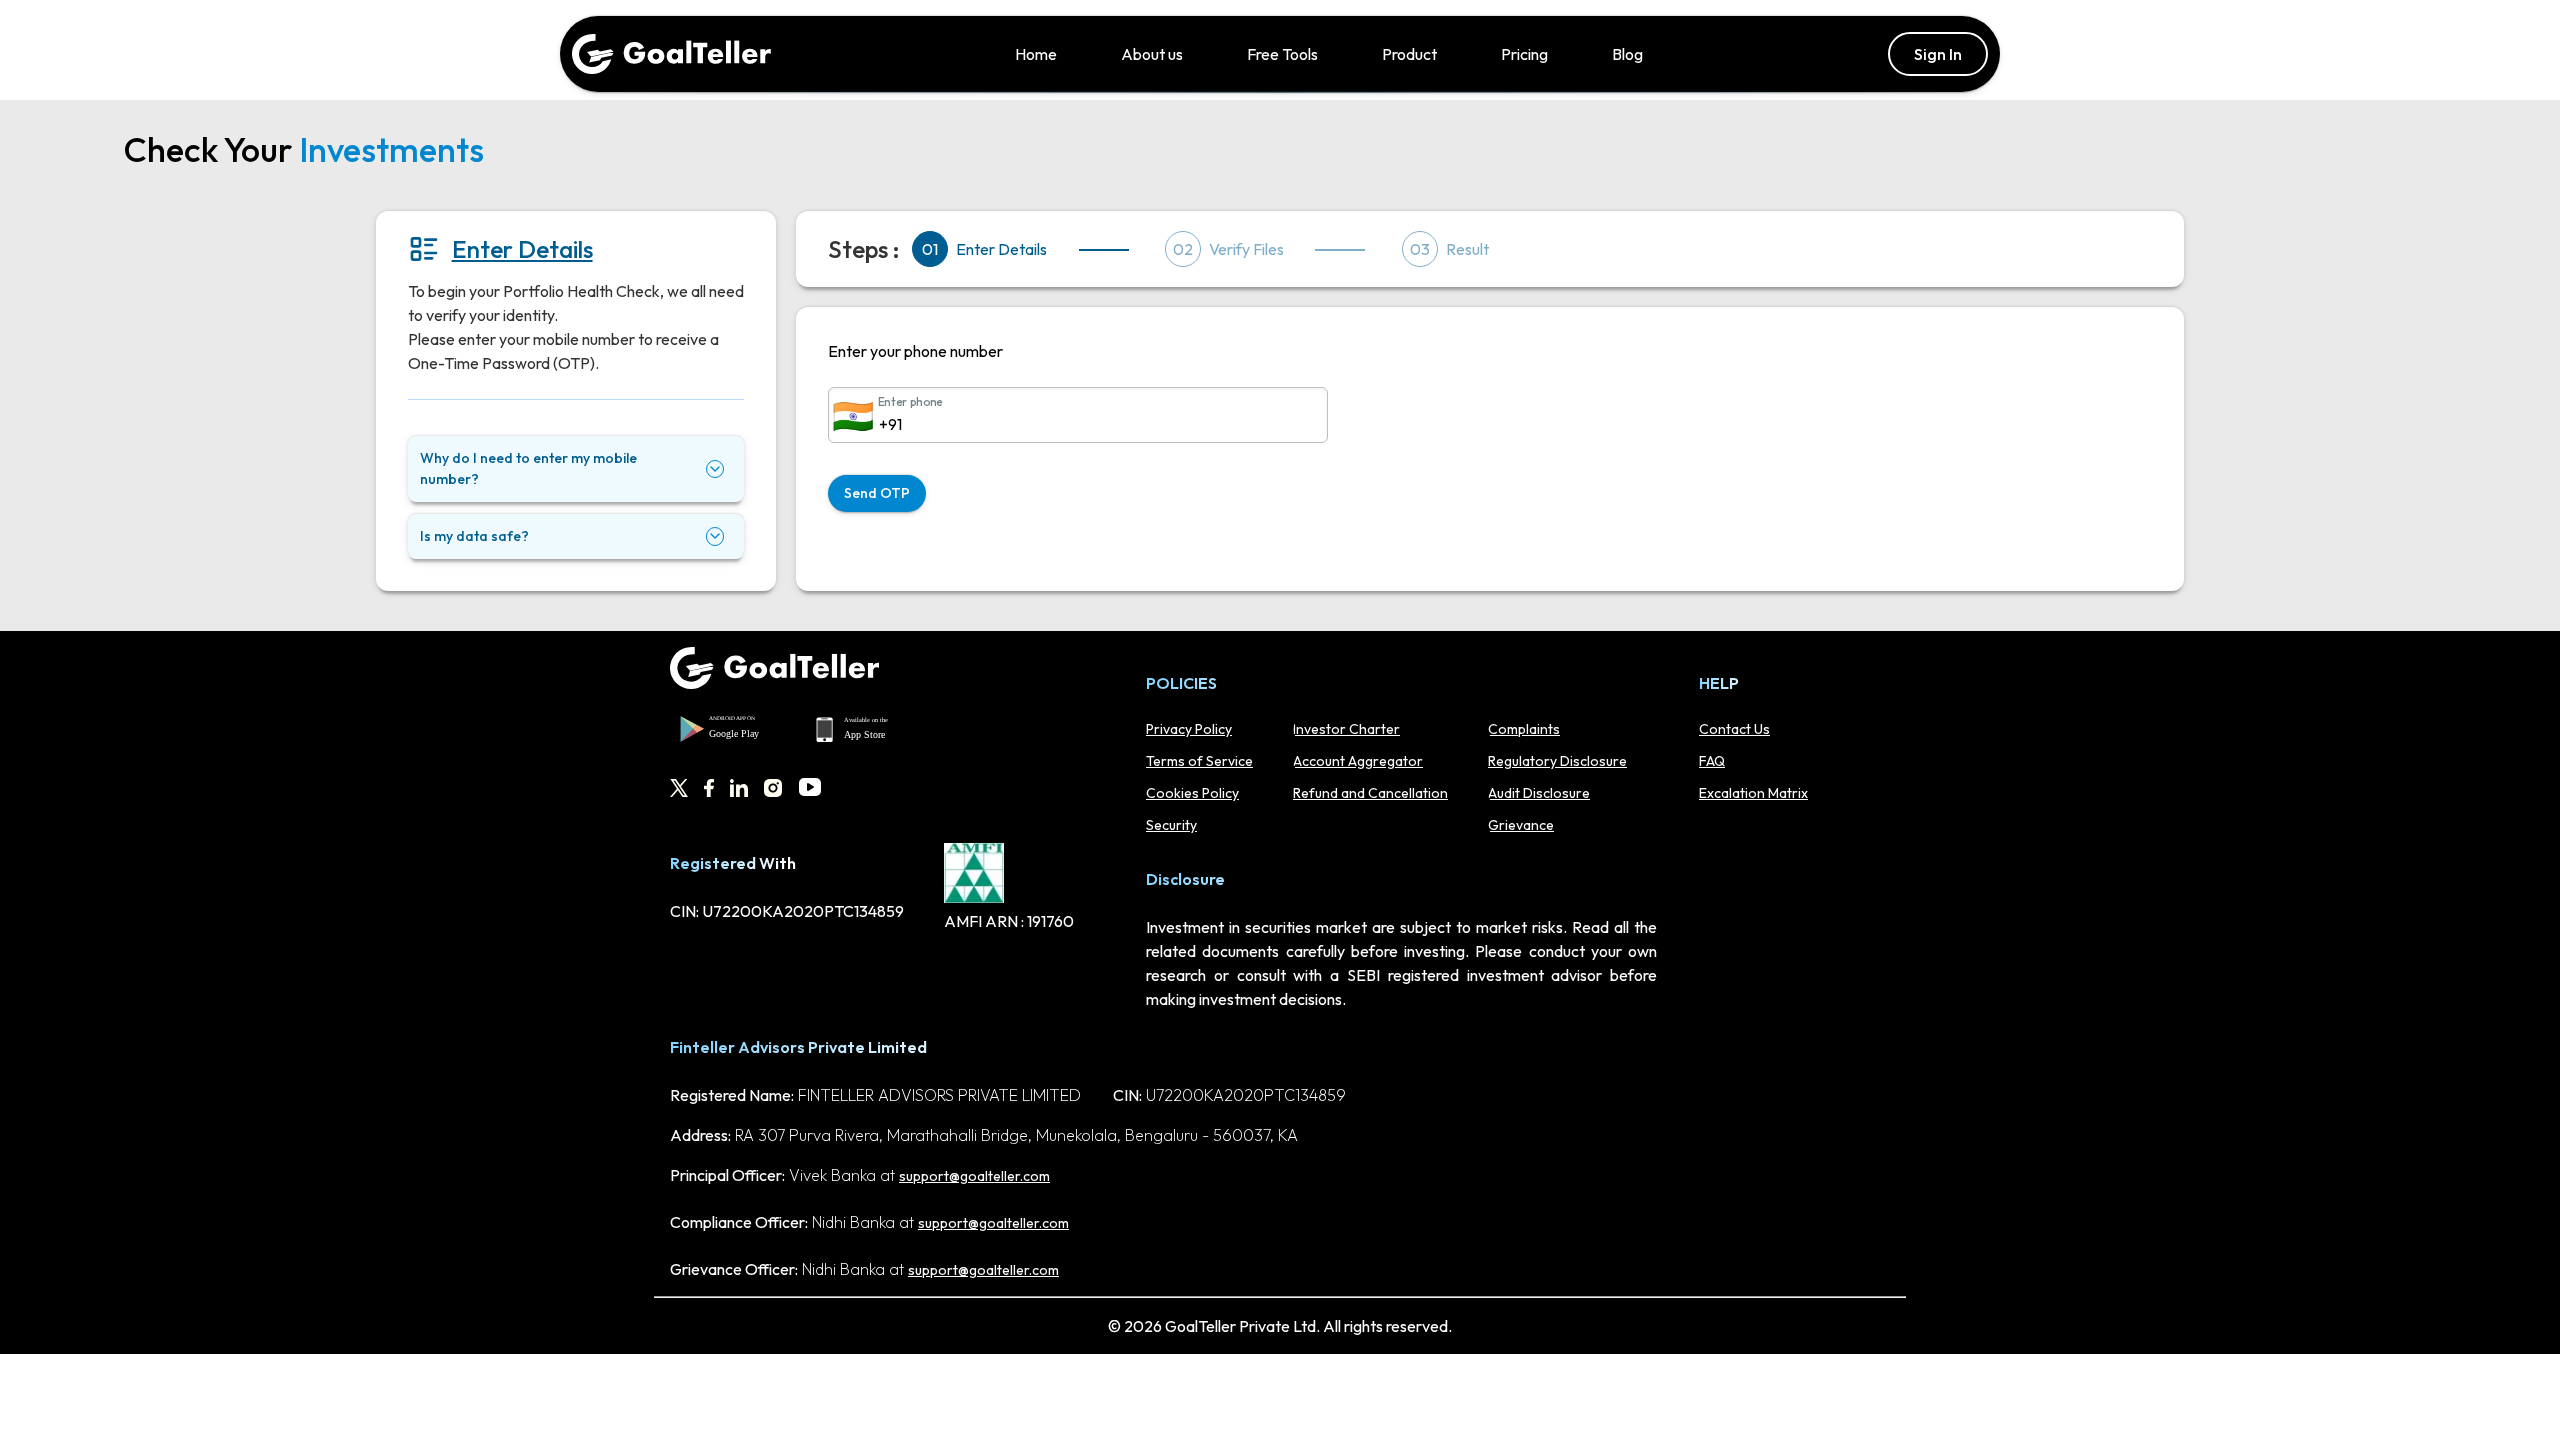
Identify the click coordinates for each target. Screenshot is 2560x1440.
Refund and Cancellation (1370, 793)
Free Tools (1282, 54)
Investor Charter (1346, 729)
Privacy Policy (1189, 729)
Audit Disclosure (1539, 793)
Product (1409, 54)
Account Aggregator (1358, 761)
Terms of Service (1199, 761)
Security (1171, 825)
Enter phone (910, 402)
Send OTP (877, 493)
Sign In (1938, 54)
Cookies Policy (1192, 793)
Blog (1627, 54)
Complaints (1524, 729)
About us (1152, 54)
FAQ (1712, 761)
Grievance (1521, 825)
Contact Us (1734, 729)
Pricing (1524, 54)
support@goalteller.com (974, 1176)
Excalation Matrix (1753, 793)
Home (1036, 54)
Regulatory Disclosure (1557, 761)
